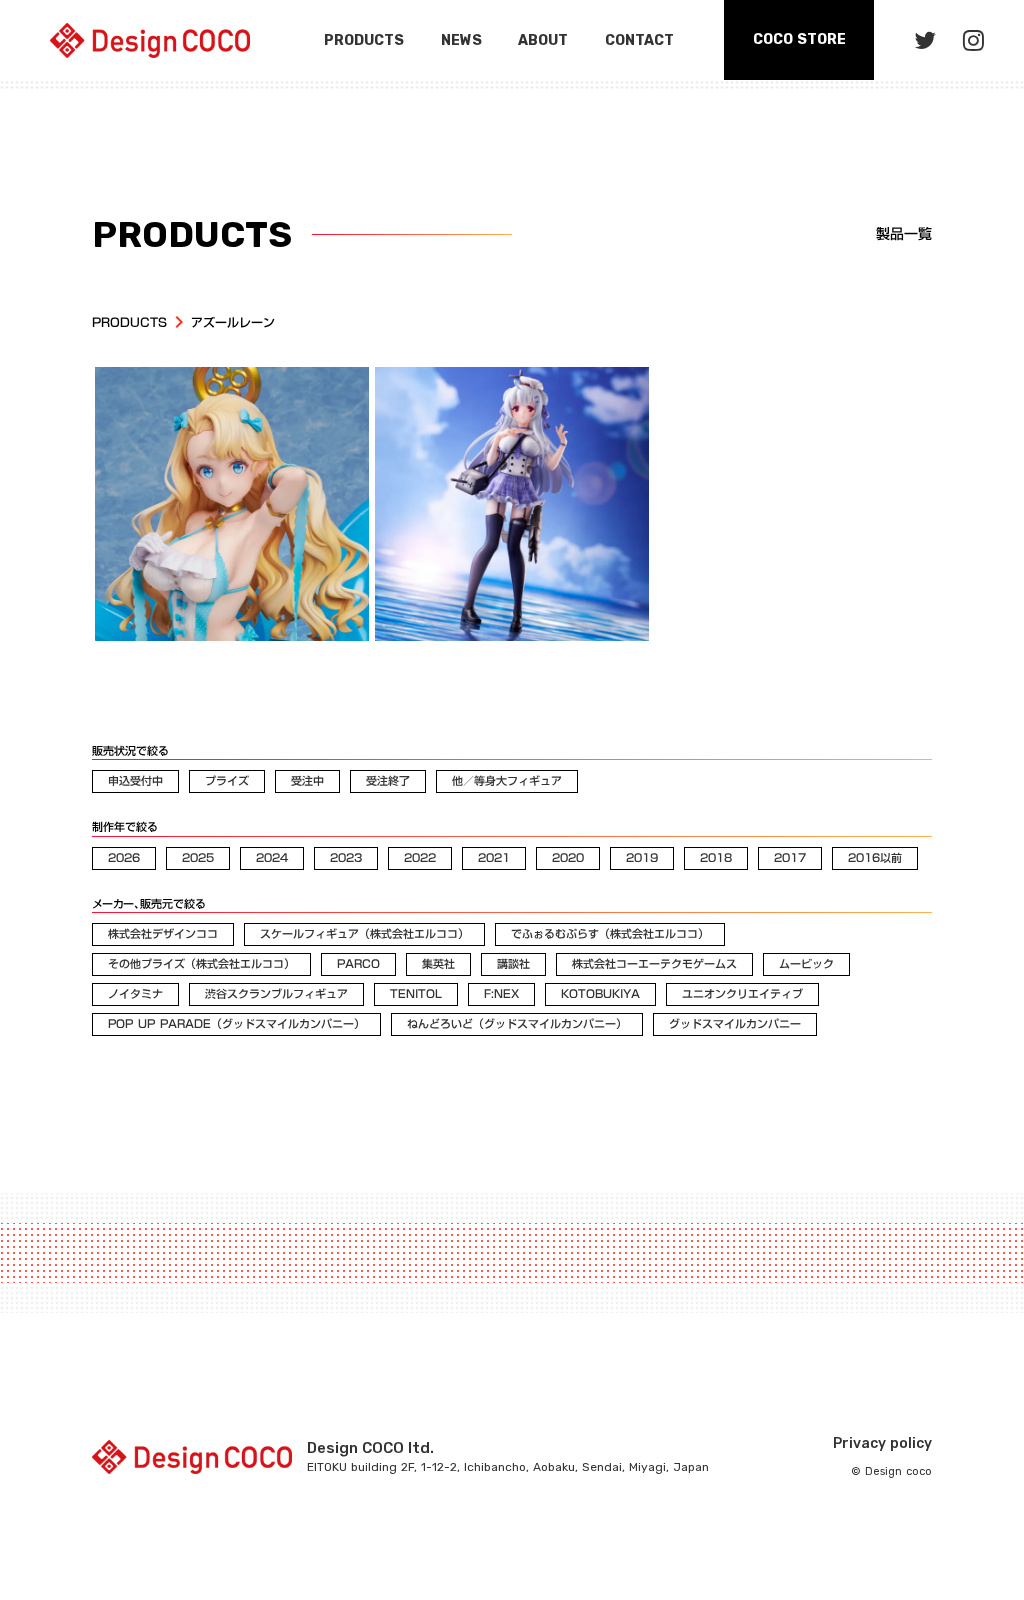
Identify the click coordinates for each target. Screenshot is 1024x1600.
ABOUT (543, 40)
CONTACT (639, 40)
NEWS (461, 40)
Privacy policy (882, 1443)
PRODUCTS (129, 322)
